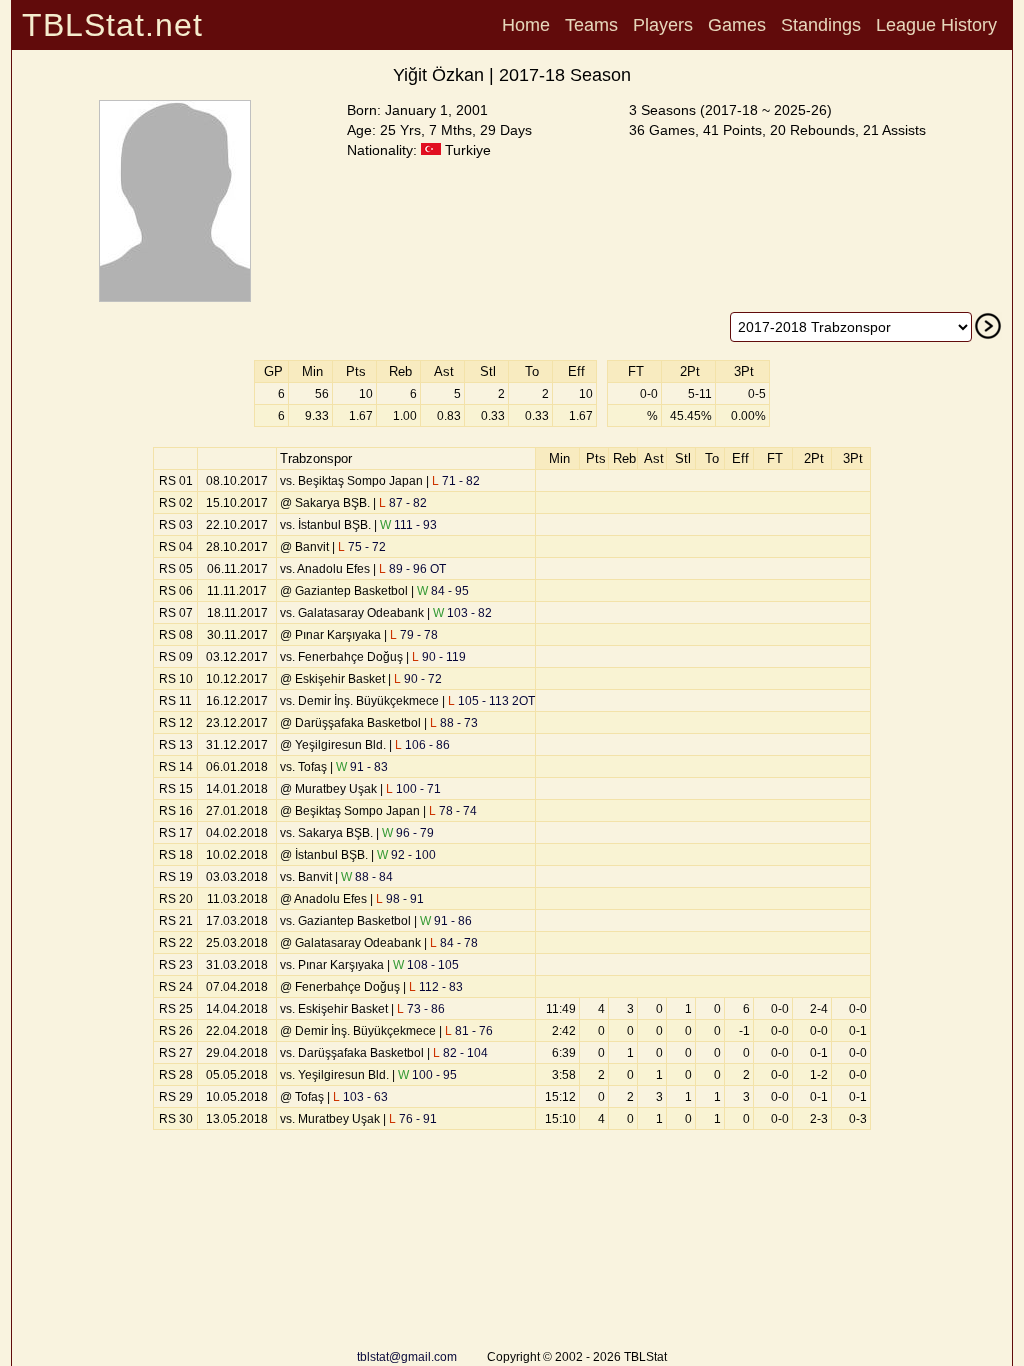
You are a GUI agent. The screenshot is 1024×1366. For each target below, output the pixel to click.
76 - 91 (413, 1119)
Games (737, 25)
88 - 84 (367, 877)
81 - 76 (469, 1031)
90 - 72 (418, 679)
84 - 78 (454, 943)
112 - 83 (436, 987)
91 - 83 (362, 767)
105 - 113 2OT (491, 701)
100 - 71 (413, 789)
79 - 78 (414, 635)
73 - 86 (421, 1009)
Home (526, 25)
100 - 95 (427, 1075)
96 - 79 (408, 833)
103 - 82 (462, 613)
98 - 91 (400, 899)
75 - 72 (362, 547)
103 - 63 (360, 1097)
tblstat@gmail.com (407, 1357)
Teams (591, 25)
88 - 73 (454, 723)
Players (663, 25)
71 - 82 (456, 481)
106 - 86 (422, 745)
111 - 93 (408, 525)
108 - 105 (426, 965)
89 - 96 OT (412, 569)
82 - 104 (460, 1053)
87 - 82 (403, 503)
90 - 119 (439, 657)
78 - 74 (453, 811)
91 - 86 (446, 921)
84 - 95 (443, 591)
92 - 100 (406, 855)
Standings (821, 25)
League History (936, 25)
